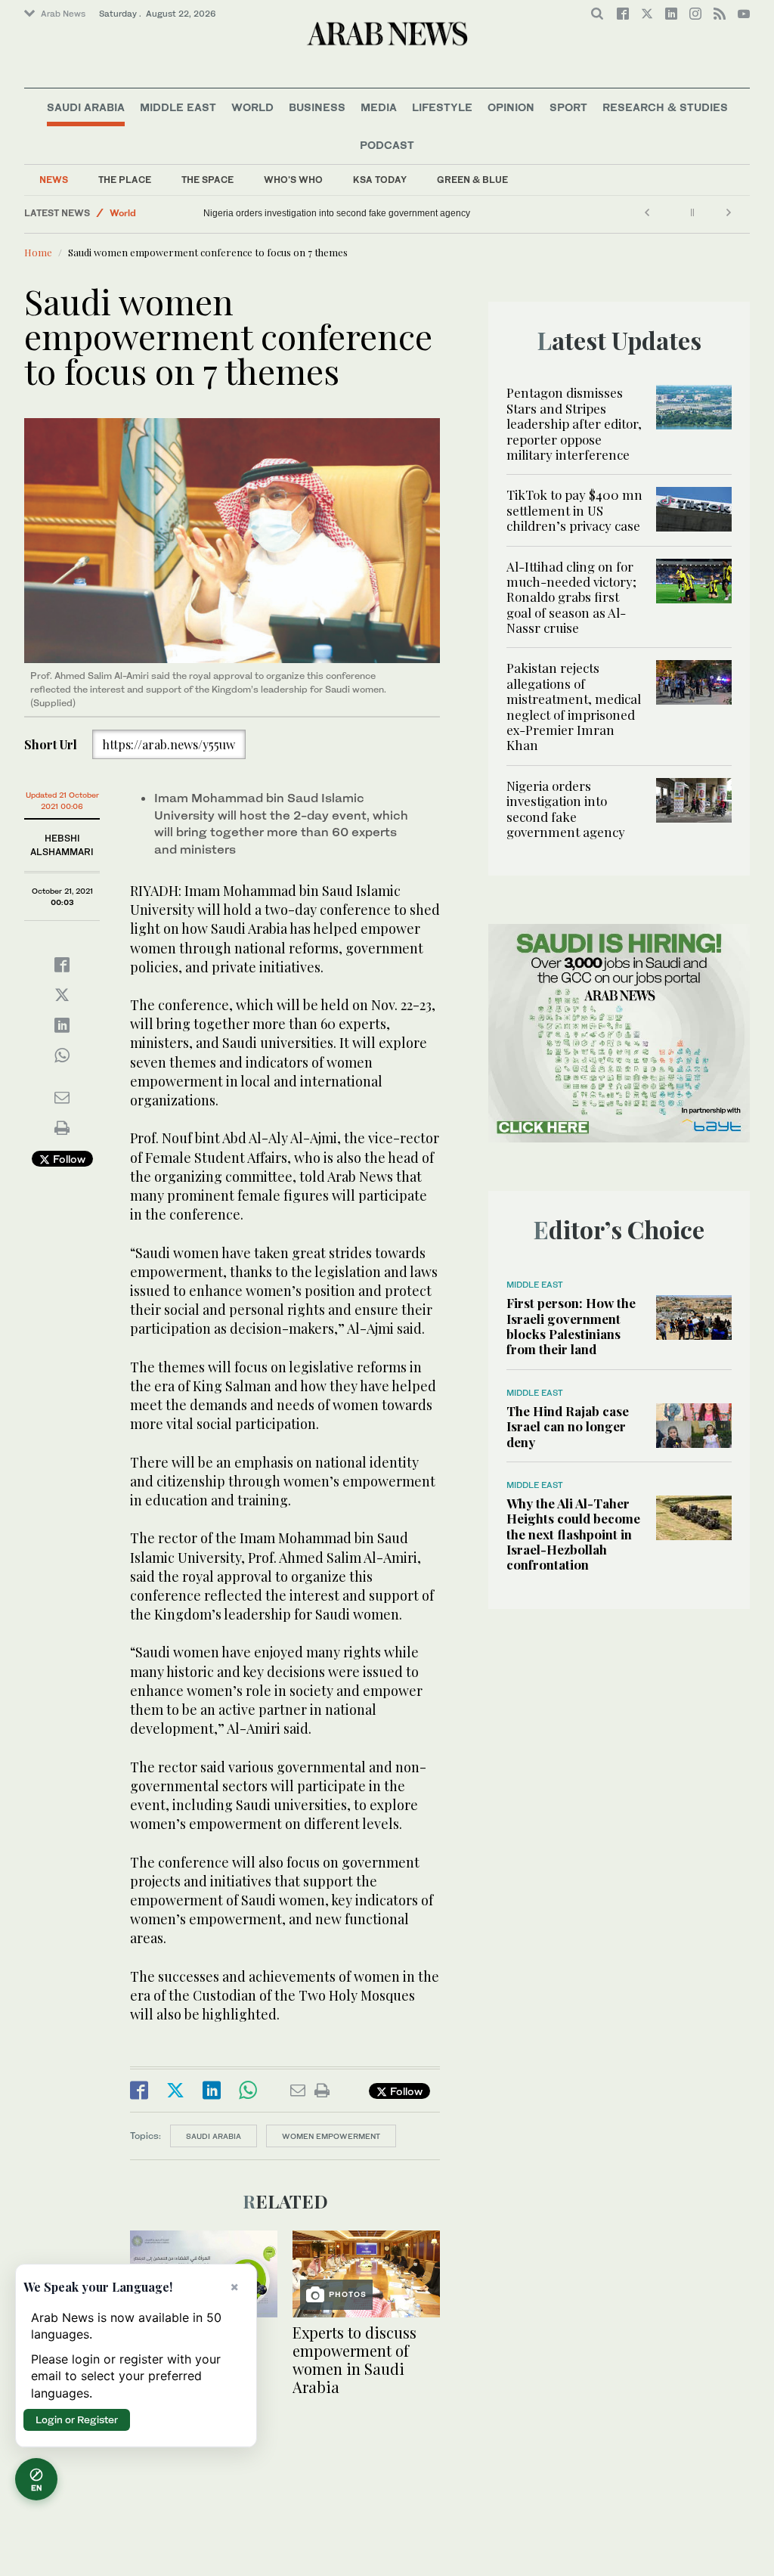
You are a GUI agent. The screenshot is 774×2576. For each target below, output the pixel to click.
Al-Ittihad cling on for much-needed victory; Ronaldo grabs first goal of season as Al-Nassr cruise (571, 597)
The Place (125, 180)
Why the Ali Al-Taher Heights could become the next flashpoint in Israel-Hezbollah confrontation (573, 1534)
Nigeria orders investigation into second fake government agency (566, 809)
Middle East (178, 107)
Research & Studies (665, 107)
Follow (68, 1159)
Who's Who (293, 180)
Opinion (511, 107)
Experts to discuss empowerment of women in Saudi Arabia (354, 2359)
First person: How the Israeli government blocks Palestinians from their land (571, 1326)
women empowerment (331, 2136)
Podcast (387, 145)
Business (317, 107)
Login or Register (77, 2419)
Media (379, 107)
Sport (568, 107)
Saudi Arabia (86, 107)
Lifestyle (442, 107)
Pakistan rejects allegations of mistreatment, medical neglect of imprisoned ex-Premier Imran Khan (574, 706)
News (54, 180)
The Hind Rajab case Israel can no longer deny (568, 1426)
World (252, 107)
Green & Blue (472, 180)
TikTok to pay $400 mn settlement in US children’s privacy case (574, 510)
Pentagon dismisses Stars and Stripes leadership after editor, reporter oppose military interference (574, 423)
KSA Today (380, 180)
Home (38, 252)
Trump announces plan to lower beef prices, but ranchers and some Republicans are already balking (399, 213)
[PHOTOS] (366, 2272)
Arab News (63, 14)
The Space (207, 180)
